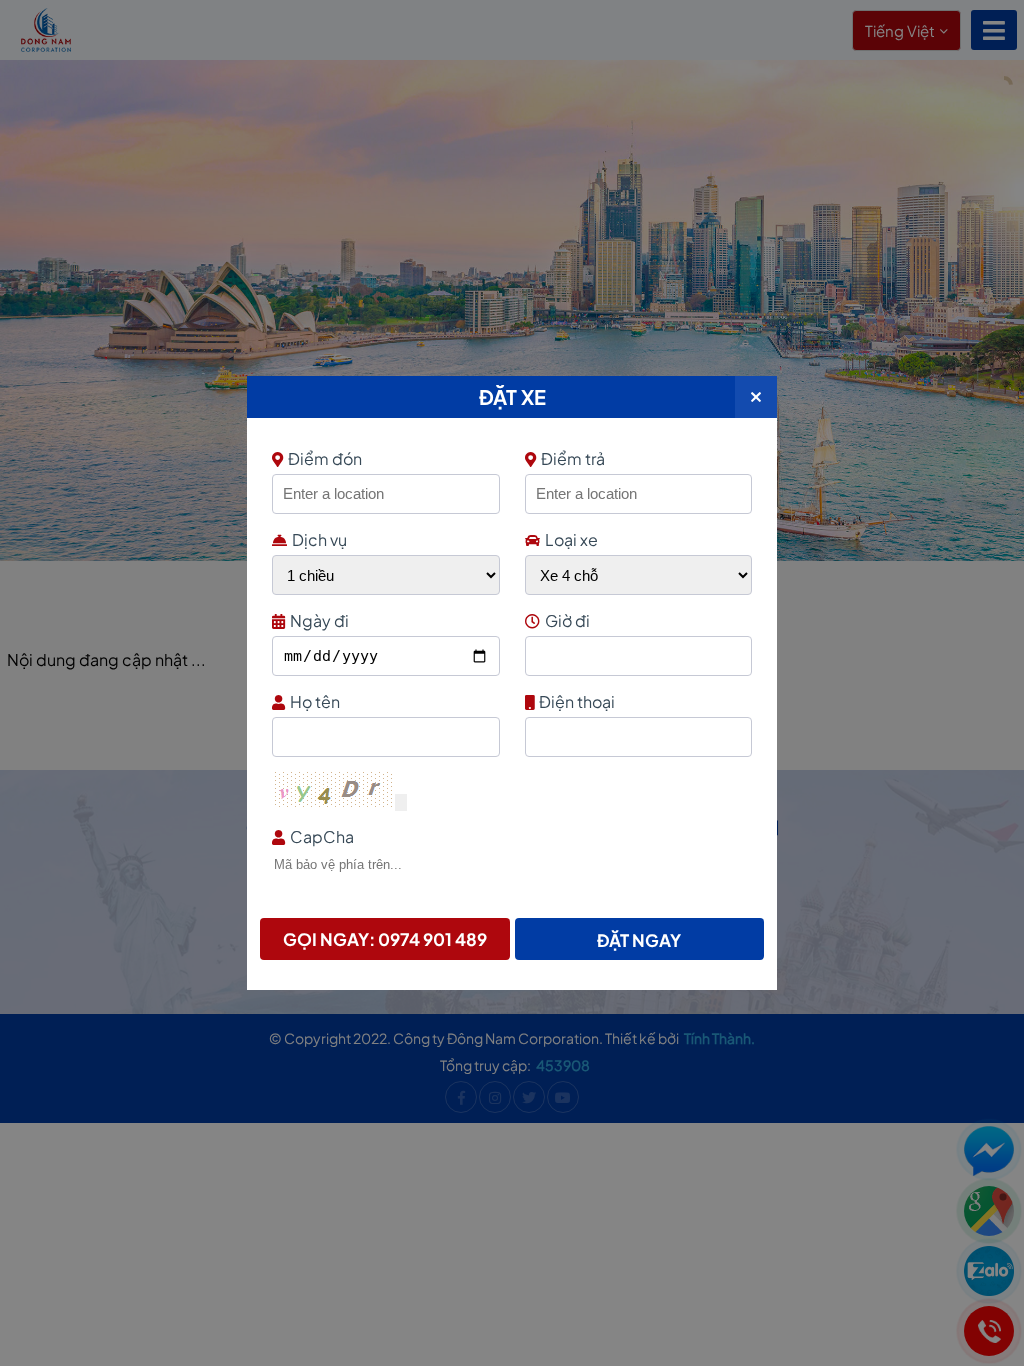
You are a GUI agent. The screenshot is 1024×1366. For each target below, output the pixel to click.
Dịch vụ (319, 539)
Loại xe (571, 539)
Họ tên (315, 701)
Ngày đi (319, 620)
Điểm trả (573, 458)
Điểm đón (325, 458)
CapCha (322, 836)
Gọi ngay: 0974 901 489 (385, 939)
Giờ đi (567, 620)
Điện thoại (577, 701)
